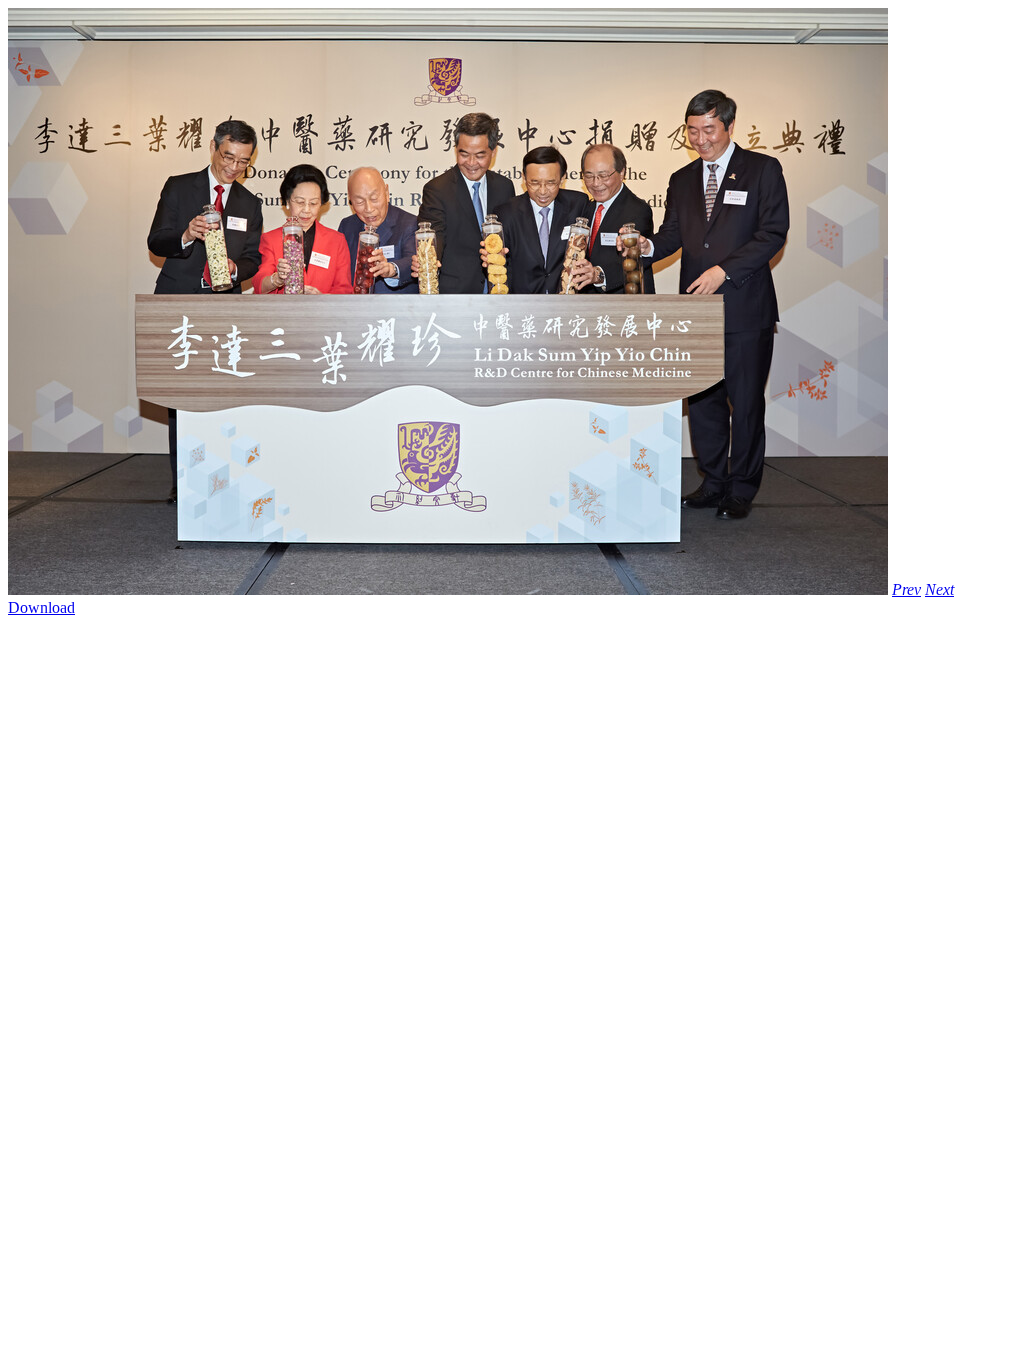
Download (41, 607)
